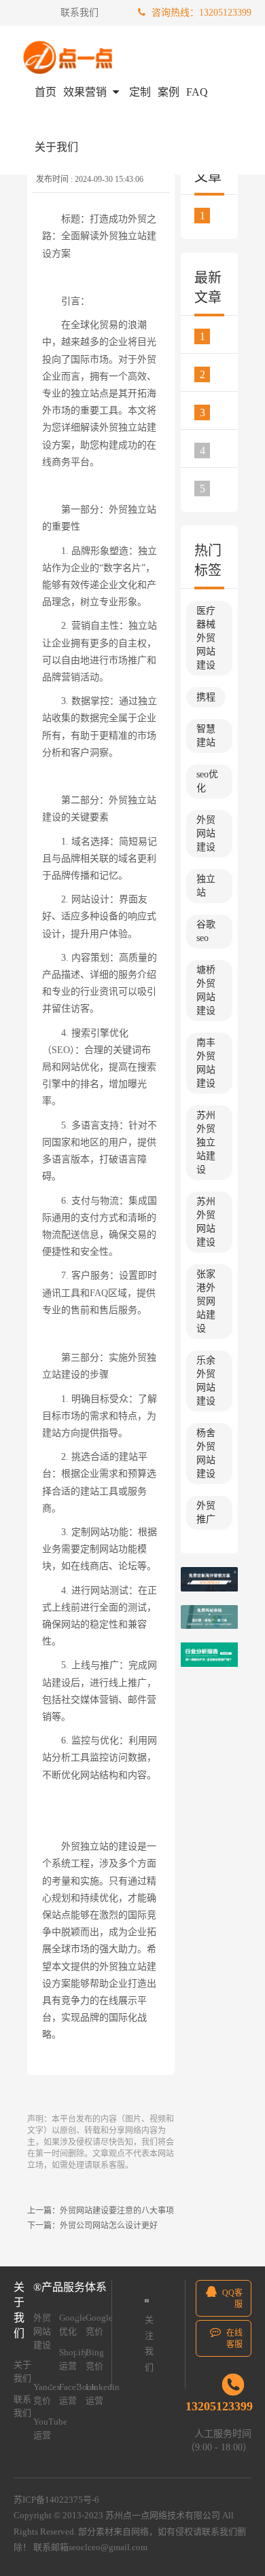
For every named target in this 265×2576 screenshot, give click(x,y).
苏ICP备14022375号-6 (56, 2500)
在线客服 (233, 2339)
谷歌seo (206, 931)
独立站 (206, 886)
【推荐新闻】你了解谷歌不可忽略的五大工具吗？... (219, 215)
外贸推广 (206, 1512)
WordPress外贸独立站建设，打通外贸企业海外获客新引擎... (219, 412)
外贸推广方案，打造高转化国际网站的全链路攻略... (219, 488)
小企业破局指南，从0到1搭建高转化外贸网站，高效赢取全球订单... (219, 374)
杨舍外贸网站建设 (206, 1453)
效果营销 (86, 92)
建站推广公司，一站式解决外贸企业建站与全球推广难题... (219, 450)
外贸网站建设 (206, 833)
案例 (169, 92)
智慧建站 (206, 736)
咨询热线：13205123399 (200, 13)
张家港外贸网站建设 (206, 1301)
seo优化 (207, 781)
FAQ (197, 92)
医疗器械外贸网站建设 (206, 638)
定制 (140, 92)
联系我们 (79, 13)
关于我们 (56, 147)
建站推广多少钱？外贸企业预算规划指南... (219, 336)
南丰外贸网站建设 (206, 1063)
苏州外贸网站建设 (206, 1222)
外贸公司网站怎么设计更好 (109, 2226)
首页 (46, 92)
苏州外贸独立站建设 (206, 1142)
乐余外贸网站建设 (206, 1381)
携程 (206, 697)
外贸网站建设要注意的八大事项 (117, 2211)
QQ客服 (231, 2299)
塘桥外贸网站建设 (206, 990)
